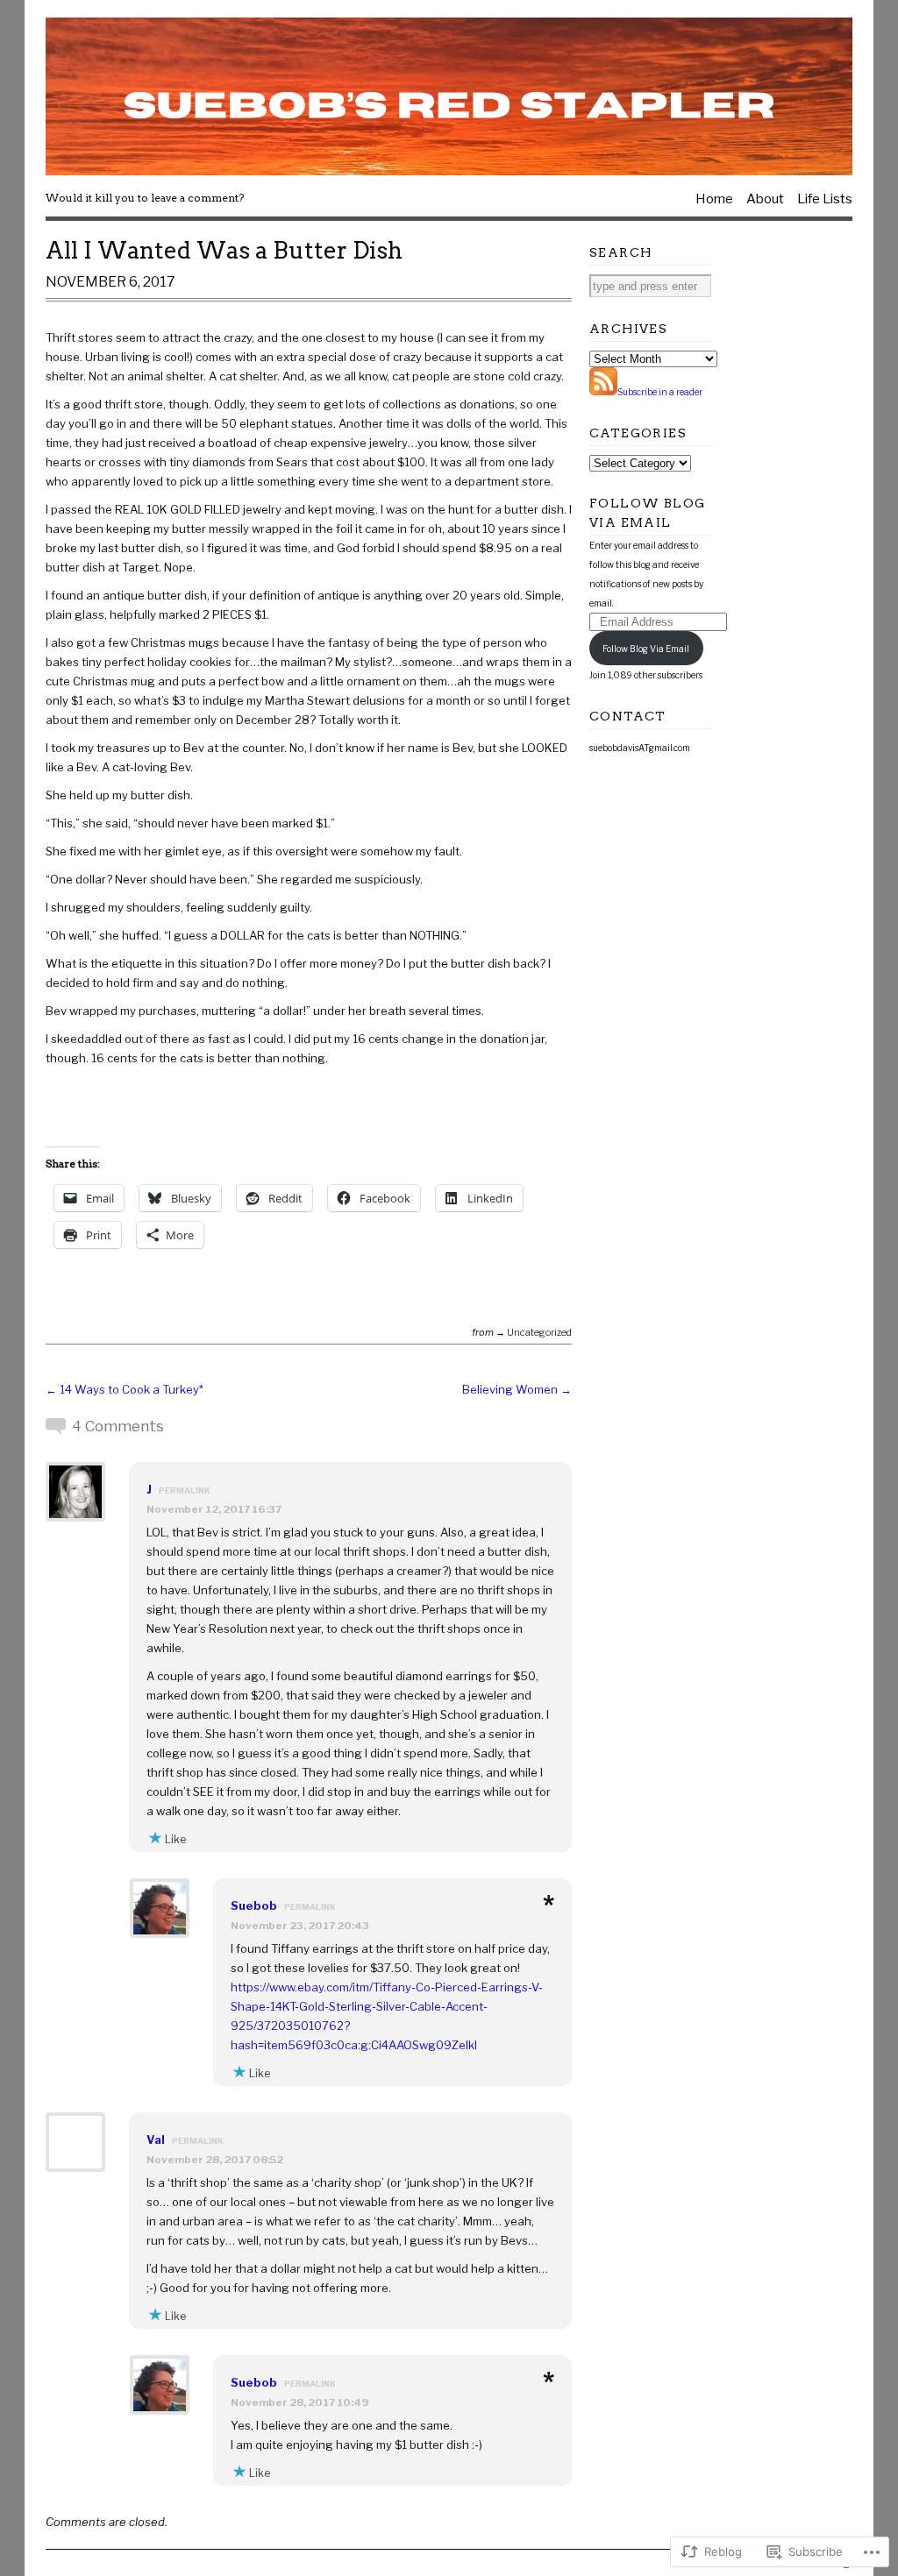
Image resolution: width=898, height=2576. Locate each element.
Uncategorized (539, 1332)
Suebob (254, 1905)
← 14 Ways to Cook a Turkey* (125, 1389)
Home (714, 198)
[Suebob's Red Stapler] (449, 96)
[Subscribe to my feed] (603, 392)
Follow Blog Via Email (646, 649)
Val (156, 2140)
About (765, 198)
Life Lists (825, 198)
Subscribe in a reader (660, 392)
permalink (185, 1490)
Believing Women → (517, 1389)
